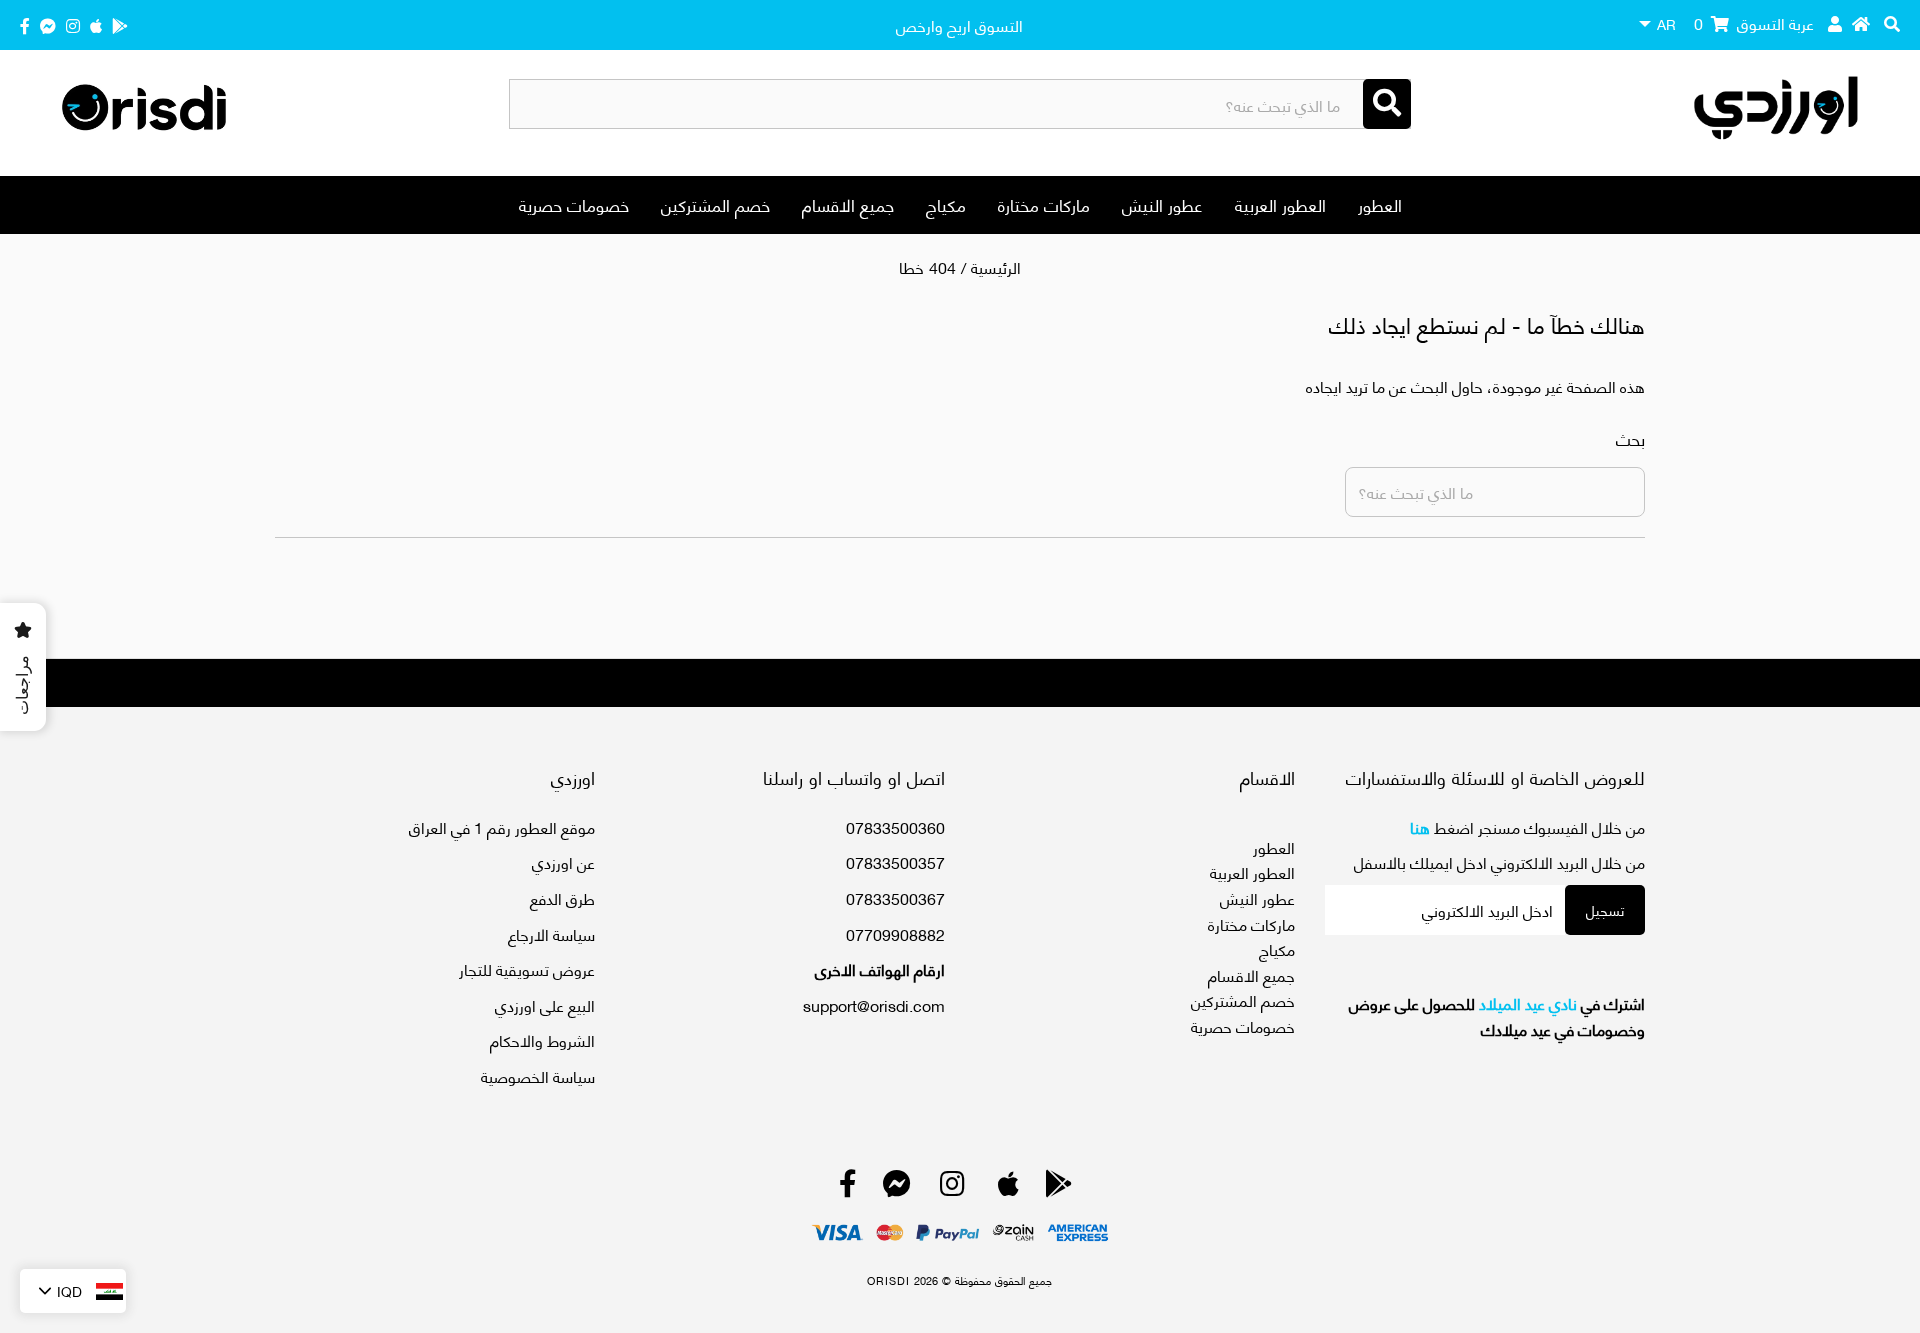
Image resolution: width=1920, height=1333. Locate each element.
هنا (1420, 826)
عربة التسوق (1754, 22)
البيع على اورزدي (545, 1004)
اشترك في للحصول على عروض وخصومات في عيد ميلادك (1497, 1015)
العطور (1380, 204)
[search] (1892, 23)
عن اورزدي (563, 861)
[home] (1861, 23)
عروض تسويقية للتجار (527, 968)
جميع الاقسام (848, 204)
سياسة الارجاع (551, 933)
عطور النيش (1162, 204)
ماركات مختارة (1044, 204)
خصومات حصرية (574, 204)
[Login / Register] (1835, 23)
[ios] (96, 24)
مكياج (946, 204)
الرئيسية (996, 266)
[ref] (48, 24)
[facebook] (25, 24)
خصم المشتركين (715, 204)
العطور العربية (1280, 204)
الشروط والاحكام (542, 1039)
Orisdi (888, 1280)
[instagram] (73, 24)
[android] (120, 24)
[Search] (1387, 104)
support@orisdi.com (874, 1004)
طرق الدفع (562, 897)
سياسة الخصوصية (538, 1075)
